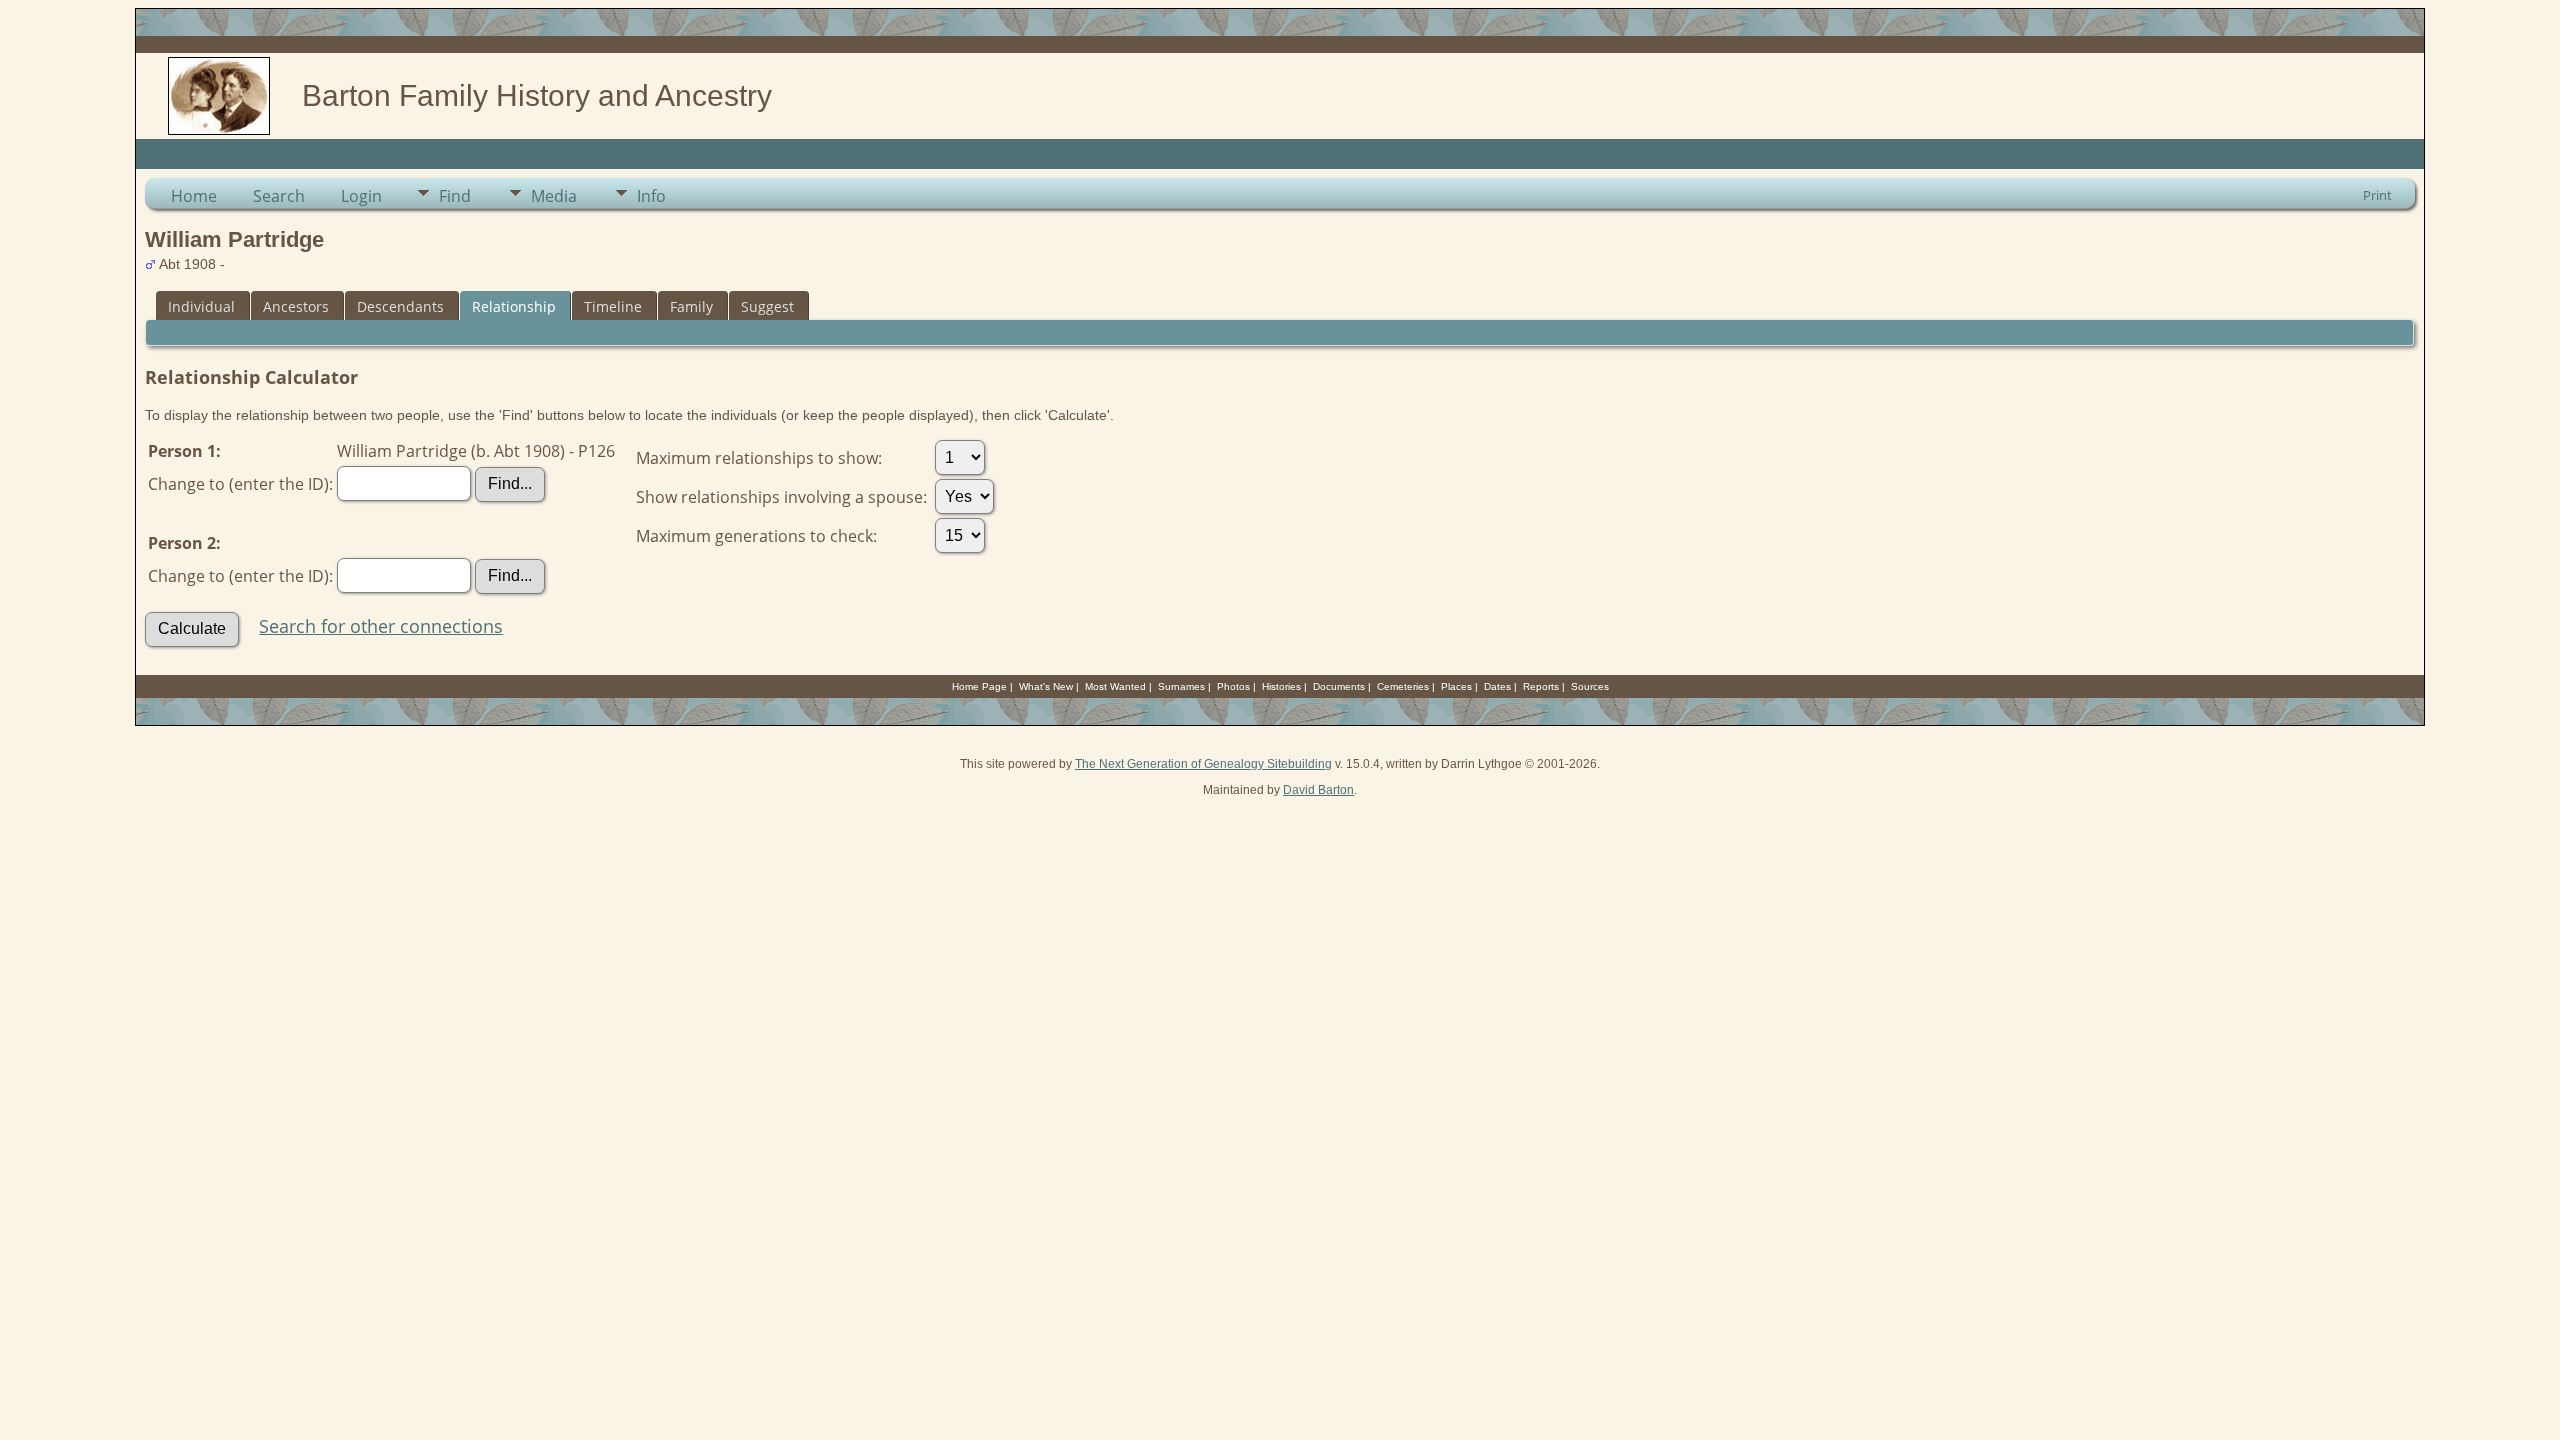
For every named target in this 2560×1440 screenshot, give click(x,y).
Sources (1590, 686)
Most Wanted (1115, 686)
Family (691, 306)
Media (554, 196)
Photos (1233, 686)
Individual (201, 306)
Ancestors (296, 306)
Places (1456, 686)
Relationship (514, 306)
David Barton (1318, 790)
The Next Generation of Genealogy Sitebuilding (1203, 764)
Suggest (767, 306)
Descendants (400, 306)
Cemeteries (1403, 686)
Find (455, 196)
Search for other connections (381, 626)
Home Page (979, 686)
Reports (1541, 686)
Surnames (1181, 686)
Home (194, 196)
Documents (1339, 686)
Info (651, 196)
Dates (1497, 686)
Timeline (613, 306)
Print (2377, 195)
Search (279, 196)
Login (361, 196)
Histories (1281, 686)
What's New (1046, 686)
